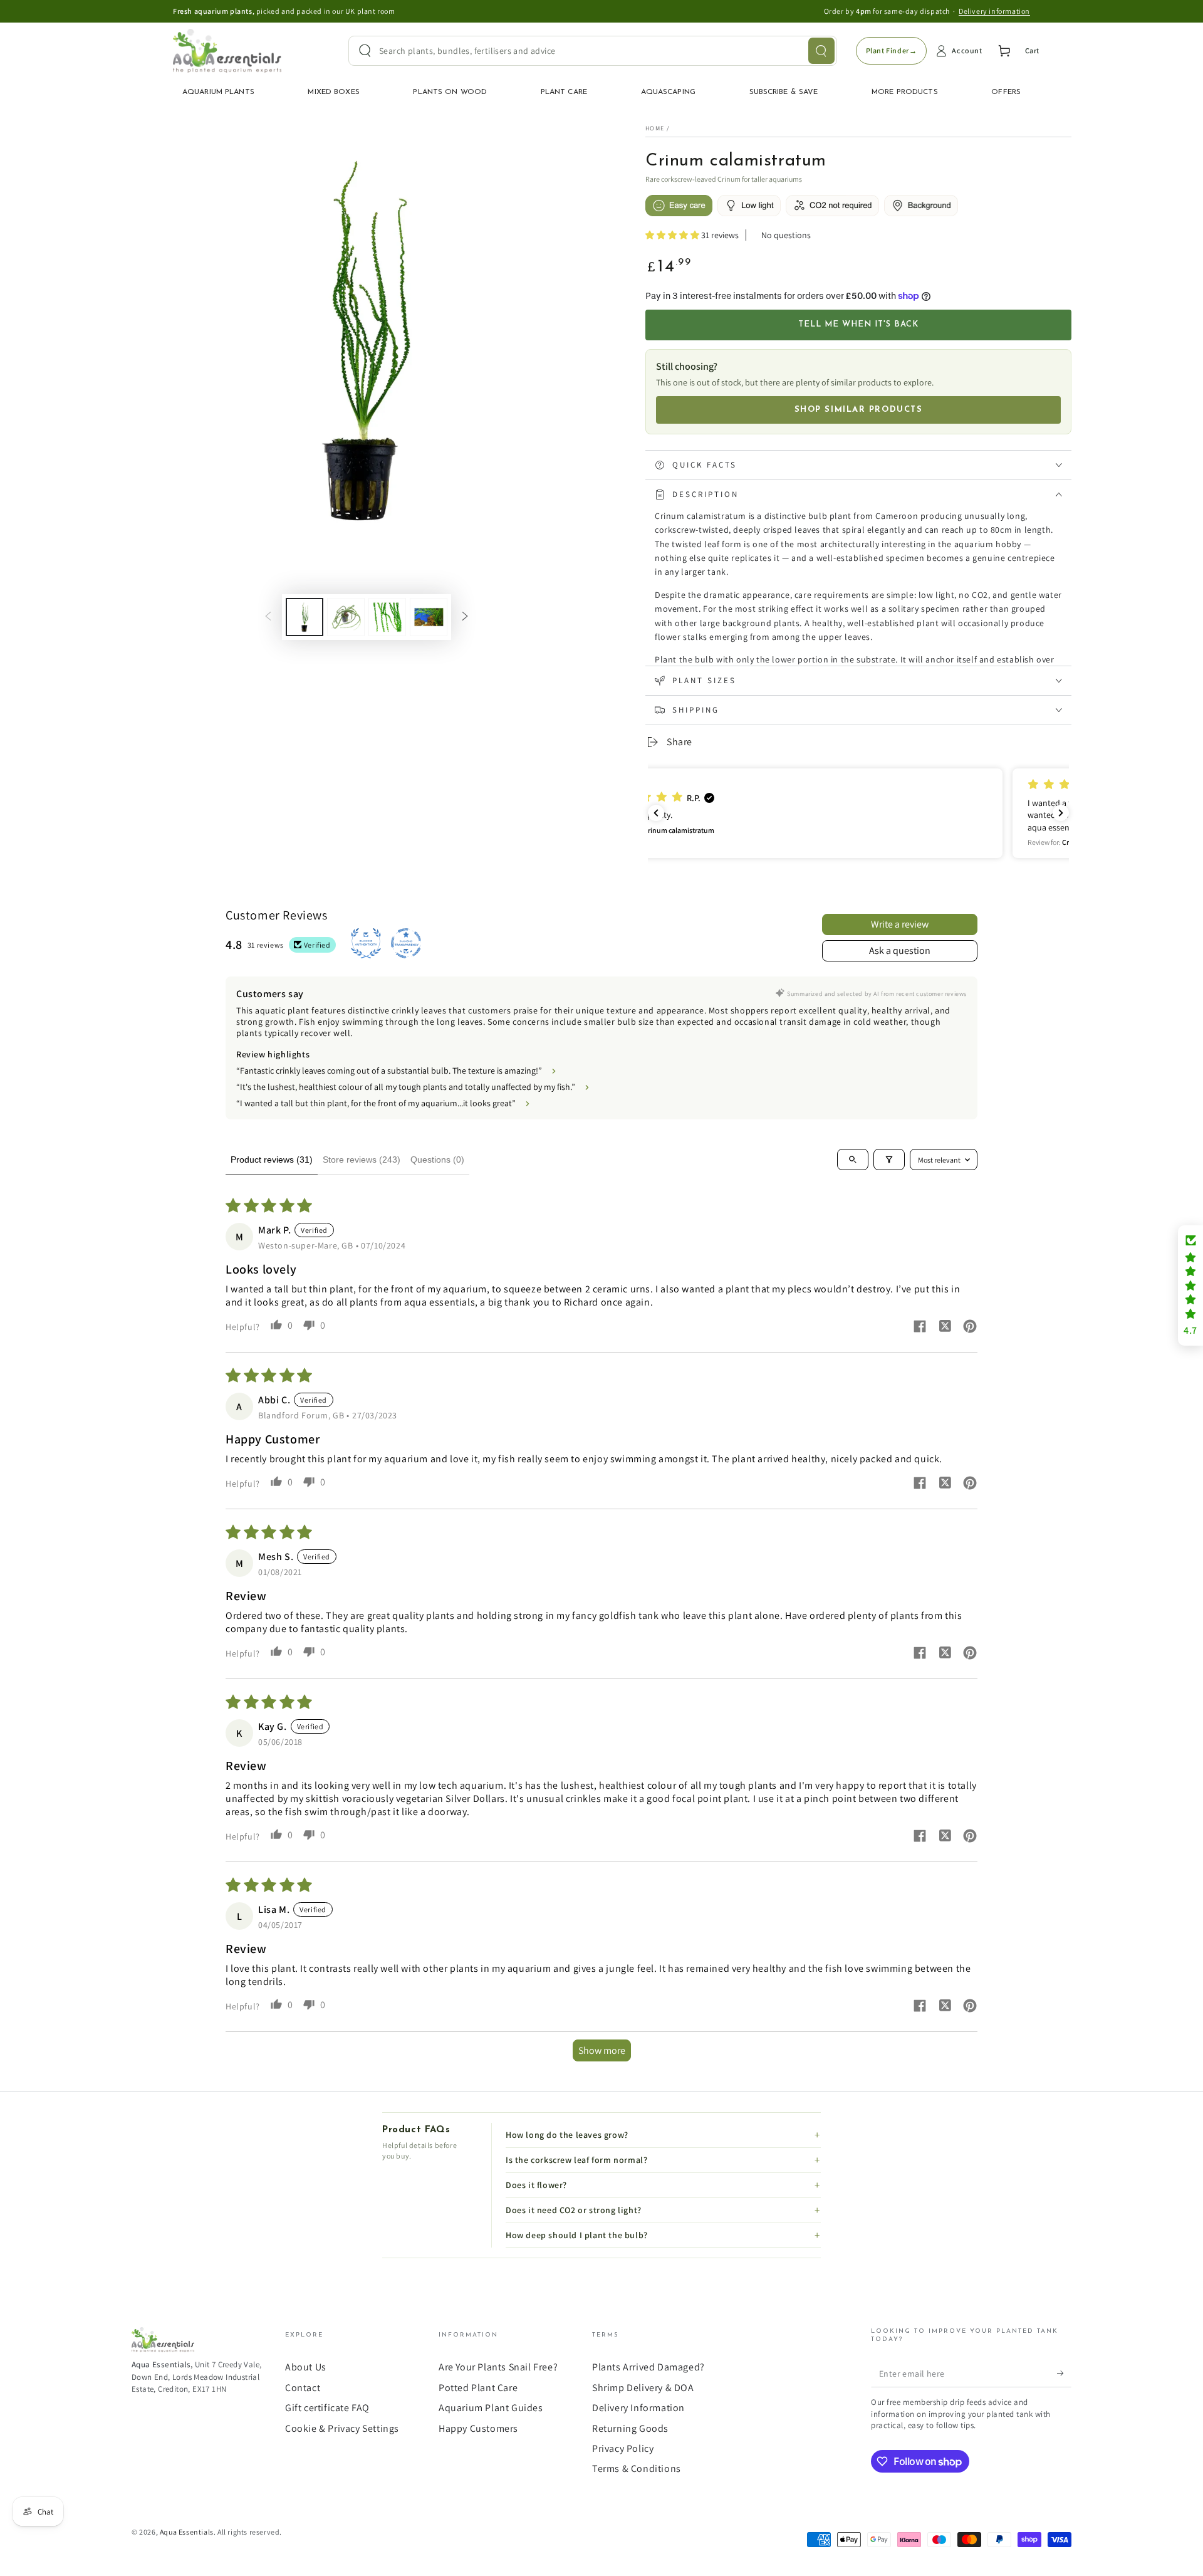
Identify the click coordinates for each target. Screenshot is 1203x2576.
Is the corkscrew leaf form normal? (576, 2160)
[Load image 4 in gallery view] (429, 617)
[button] (673, 235)
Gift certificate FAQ (327, 2408)
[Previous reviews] (656, 813)
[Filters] (889, 1160)
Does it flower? (536, 2185)
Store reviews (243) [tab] (362, 1160)
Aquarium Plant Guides (491, 2408)
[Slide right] (465, 617)
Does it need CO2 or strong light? (574, 2210)
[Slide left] (268, 617)
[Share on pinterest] (970, 1328)
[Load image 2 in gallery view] (346, 617)
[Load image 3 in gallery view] (387, 617)
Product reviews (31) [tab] (272, 1160)
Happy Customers (478, 2428)
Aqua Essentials (187, 2532)
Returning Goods (630, 2428)
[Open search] (853, 1160)
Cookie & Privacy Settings (342, 2428)
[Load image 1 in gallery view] (305, 617)
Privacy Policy (623, 2448)
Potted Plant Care (478, 2388)
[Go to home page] (227, 51)
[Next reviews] (1061, 813)
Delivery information (994, 11)
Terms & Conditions (637, 2469)
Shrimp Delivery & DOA (643, 2388)
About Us (306, 2367)
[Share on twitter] (945, 1327)
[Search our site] (821, 51)
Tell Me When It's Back (859, 324)
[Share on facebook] (920, 1328)
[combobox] (593, 51)
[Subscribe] (1064, 2373)
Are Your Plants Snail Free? (498, 2367)
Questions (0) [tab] (437, 1160)
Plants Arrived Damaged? (648, 2367)
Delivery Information (638, 2408)
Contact (303, 2388)
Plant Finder (892, 50)
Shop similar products (859, 410)
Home (655, 128)
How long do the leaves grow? (567, 2135)
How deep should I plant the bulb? (577, 2235)
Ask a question (900, 950)
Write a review (900, 924)
